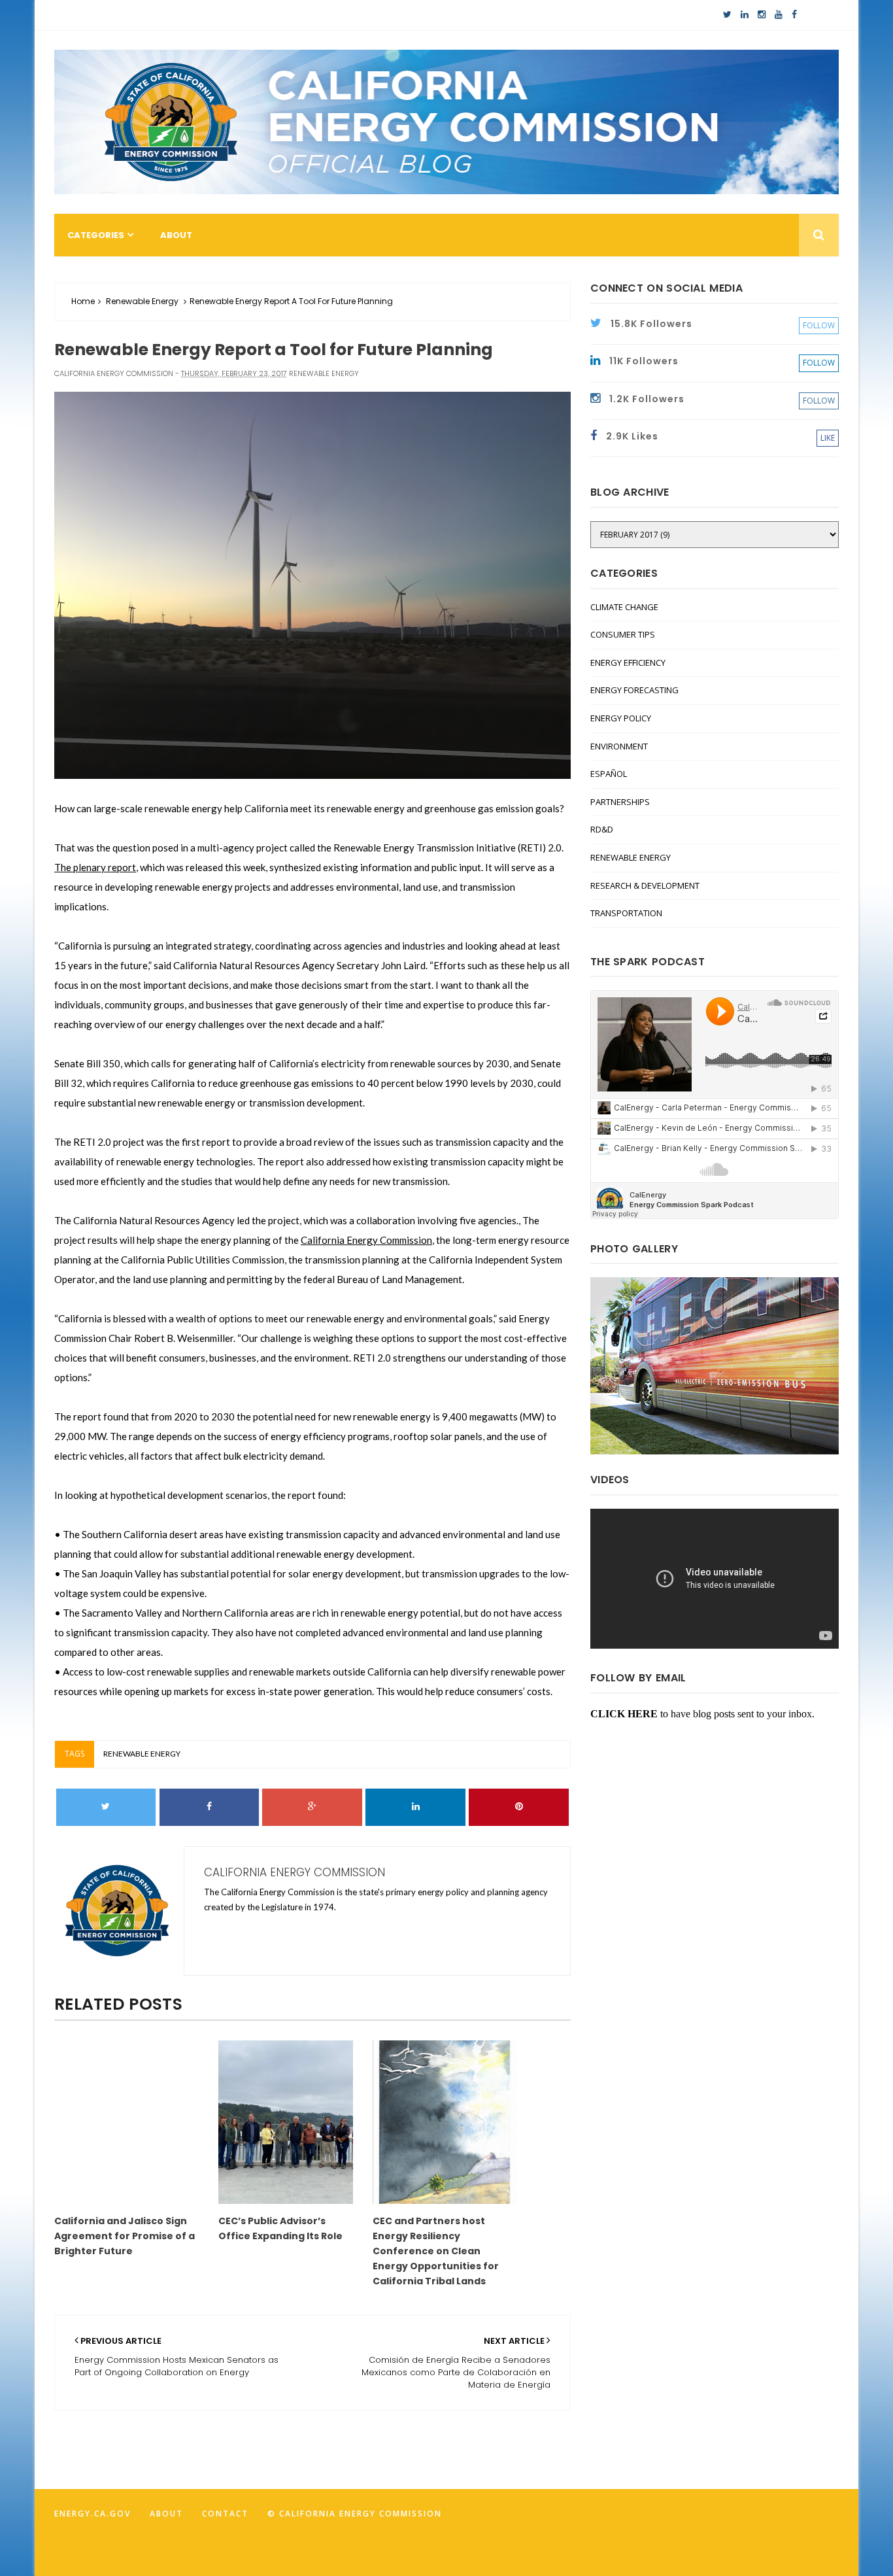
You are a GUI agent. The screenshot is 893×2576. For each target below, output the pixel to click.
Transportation (626, 913)
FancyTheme (599, 2567)
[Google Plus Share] (312, 1807)
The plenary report (95, 867)
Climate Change (624, 607)
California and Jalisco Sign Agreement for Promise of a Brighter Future (125, 2236)
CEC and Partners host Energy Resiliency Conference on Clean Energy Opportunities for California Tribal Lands (436, 2251)
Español (609, 774)
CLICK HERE (624, 1714)
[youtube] (779, 15)
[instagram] (762, 15)
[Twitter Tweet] (106, 1807)
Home (83, 301)
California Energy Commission (366, 1240)
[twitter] (727, 15)
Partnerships (620, 802)
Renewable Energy (142, 301)
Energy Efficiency (628, 662)
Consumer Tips (623, 634)
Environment (619, 746)
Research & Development (645, 885)
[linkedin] (745, 15)
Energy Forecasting (634, 690)
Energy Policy (621, 718)
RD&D (602, 829)
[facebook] (794, 15)
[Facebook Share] (210, 1807)
